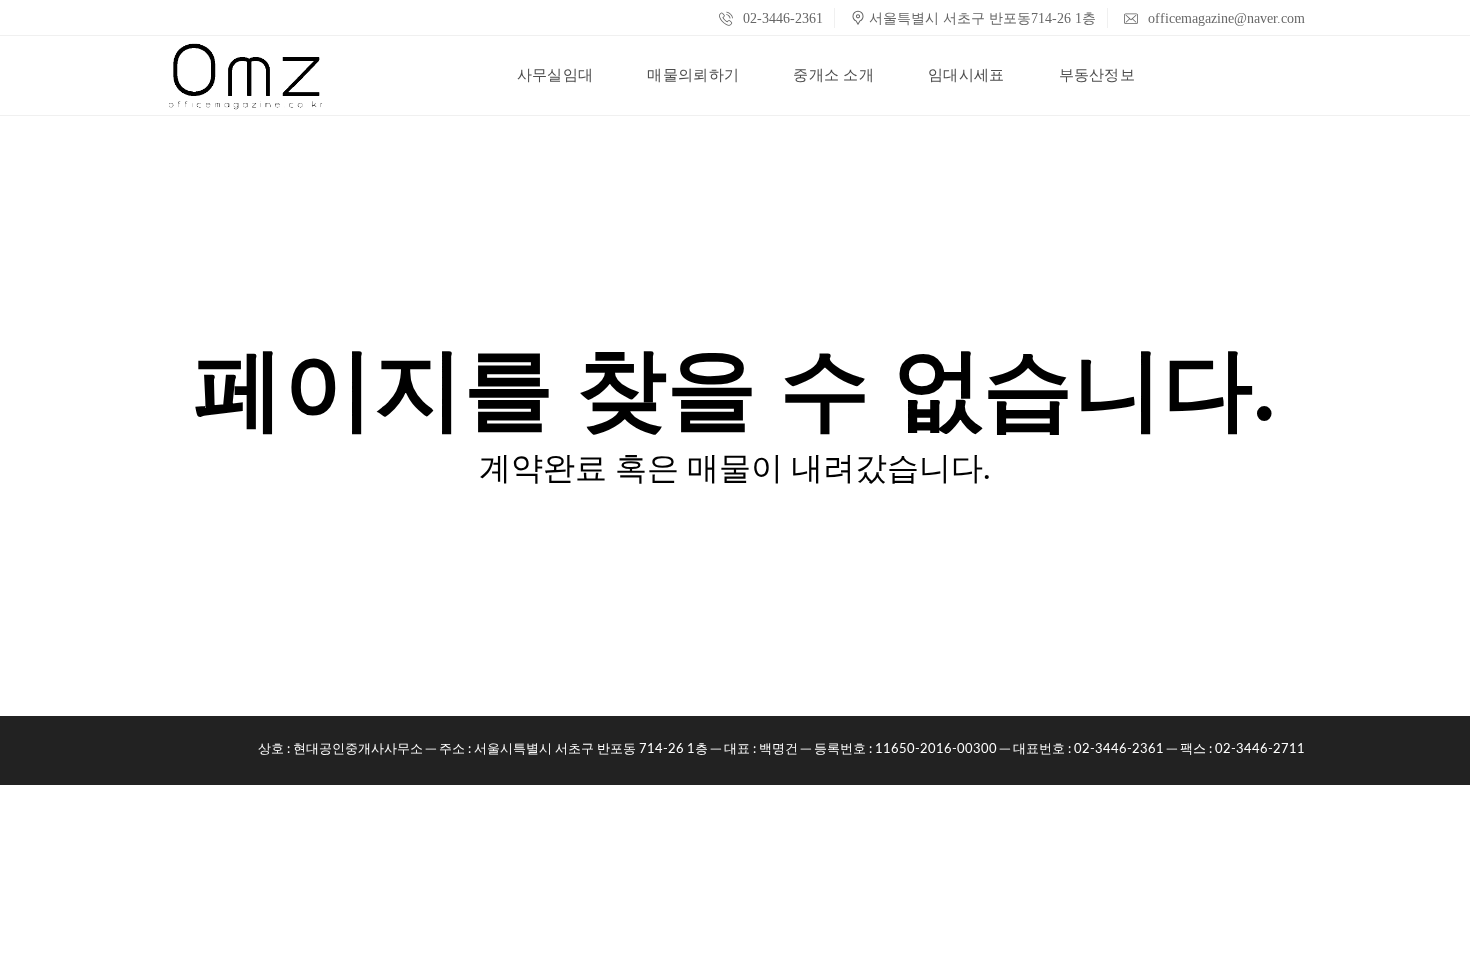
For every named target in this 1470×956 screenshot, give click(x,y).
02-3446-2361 (781, 18)
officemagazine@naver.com (1224, 18)
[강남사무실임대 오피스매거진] (245, 76)
